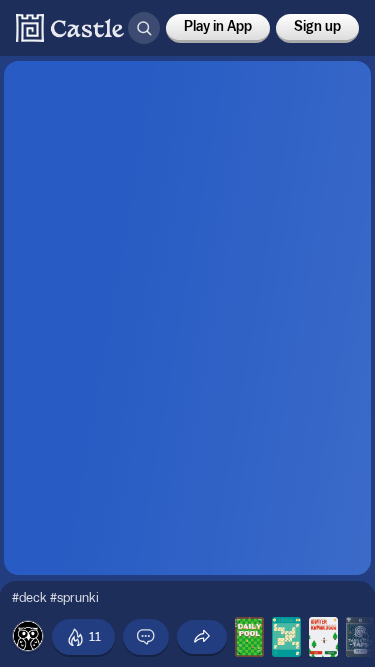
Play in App (218, 27)
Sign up (317, 27)
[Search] (144, 28)
